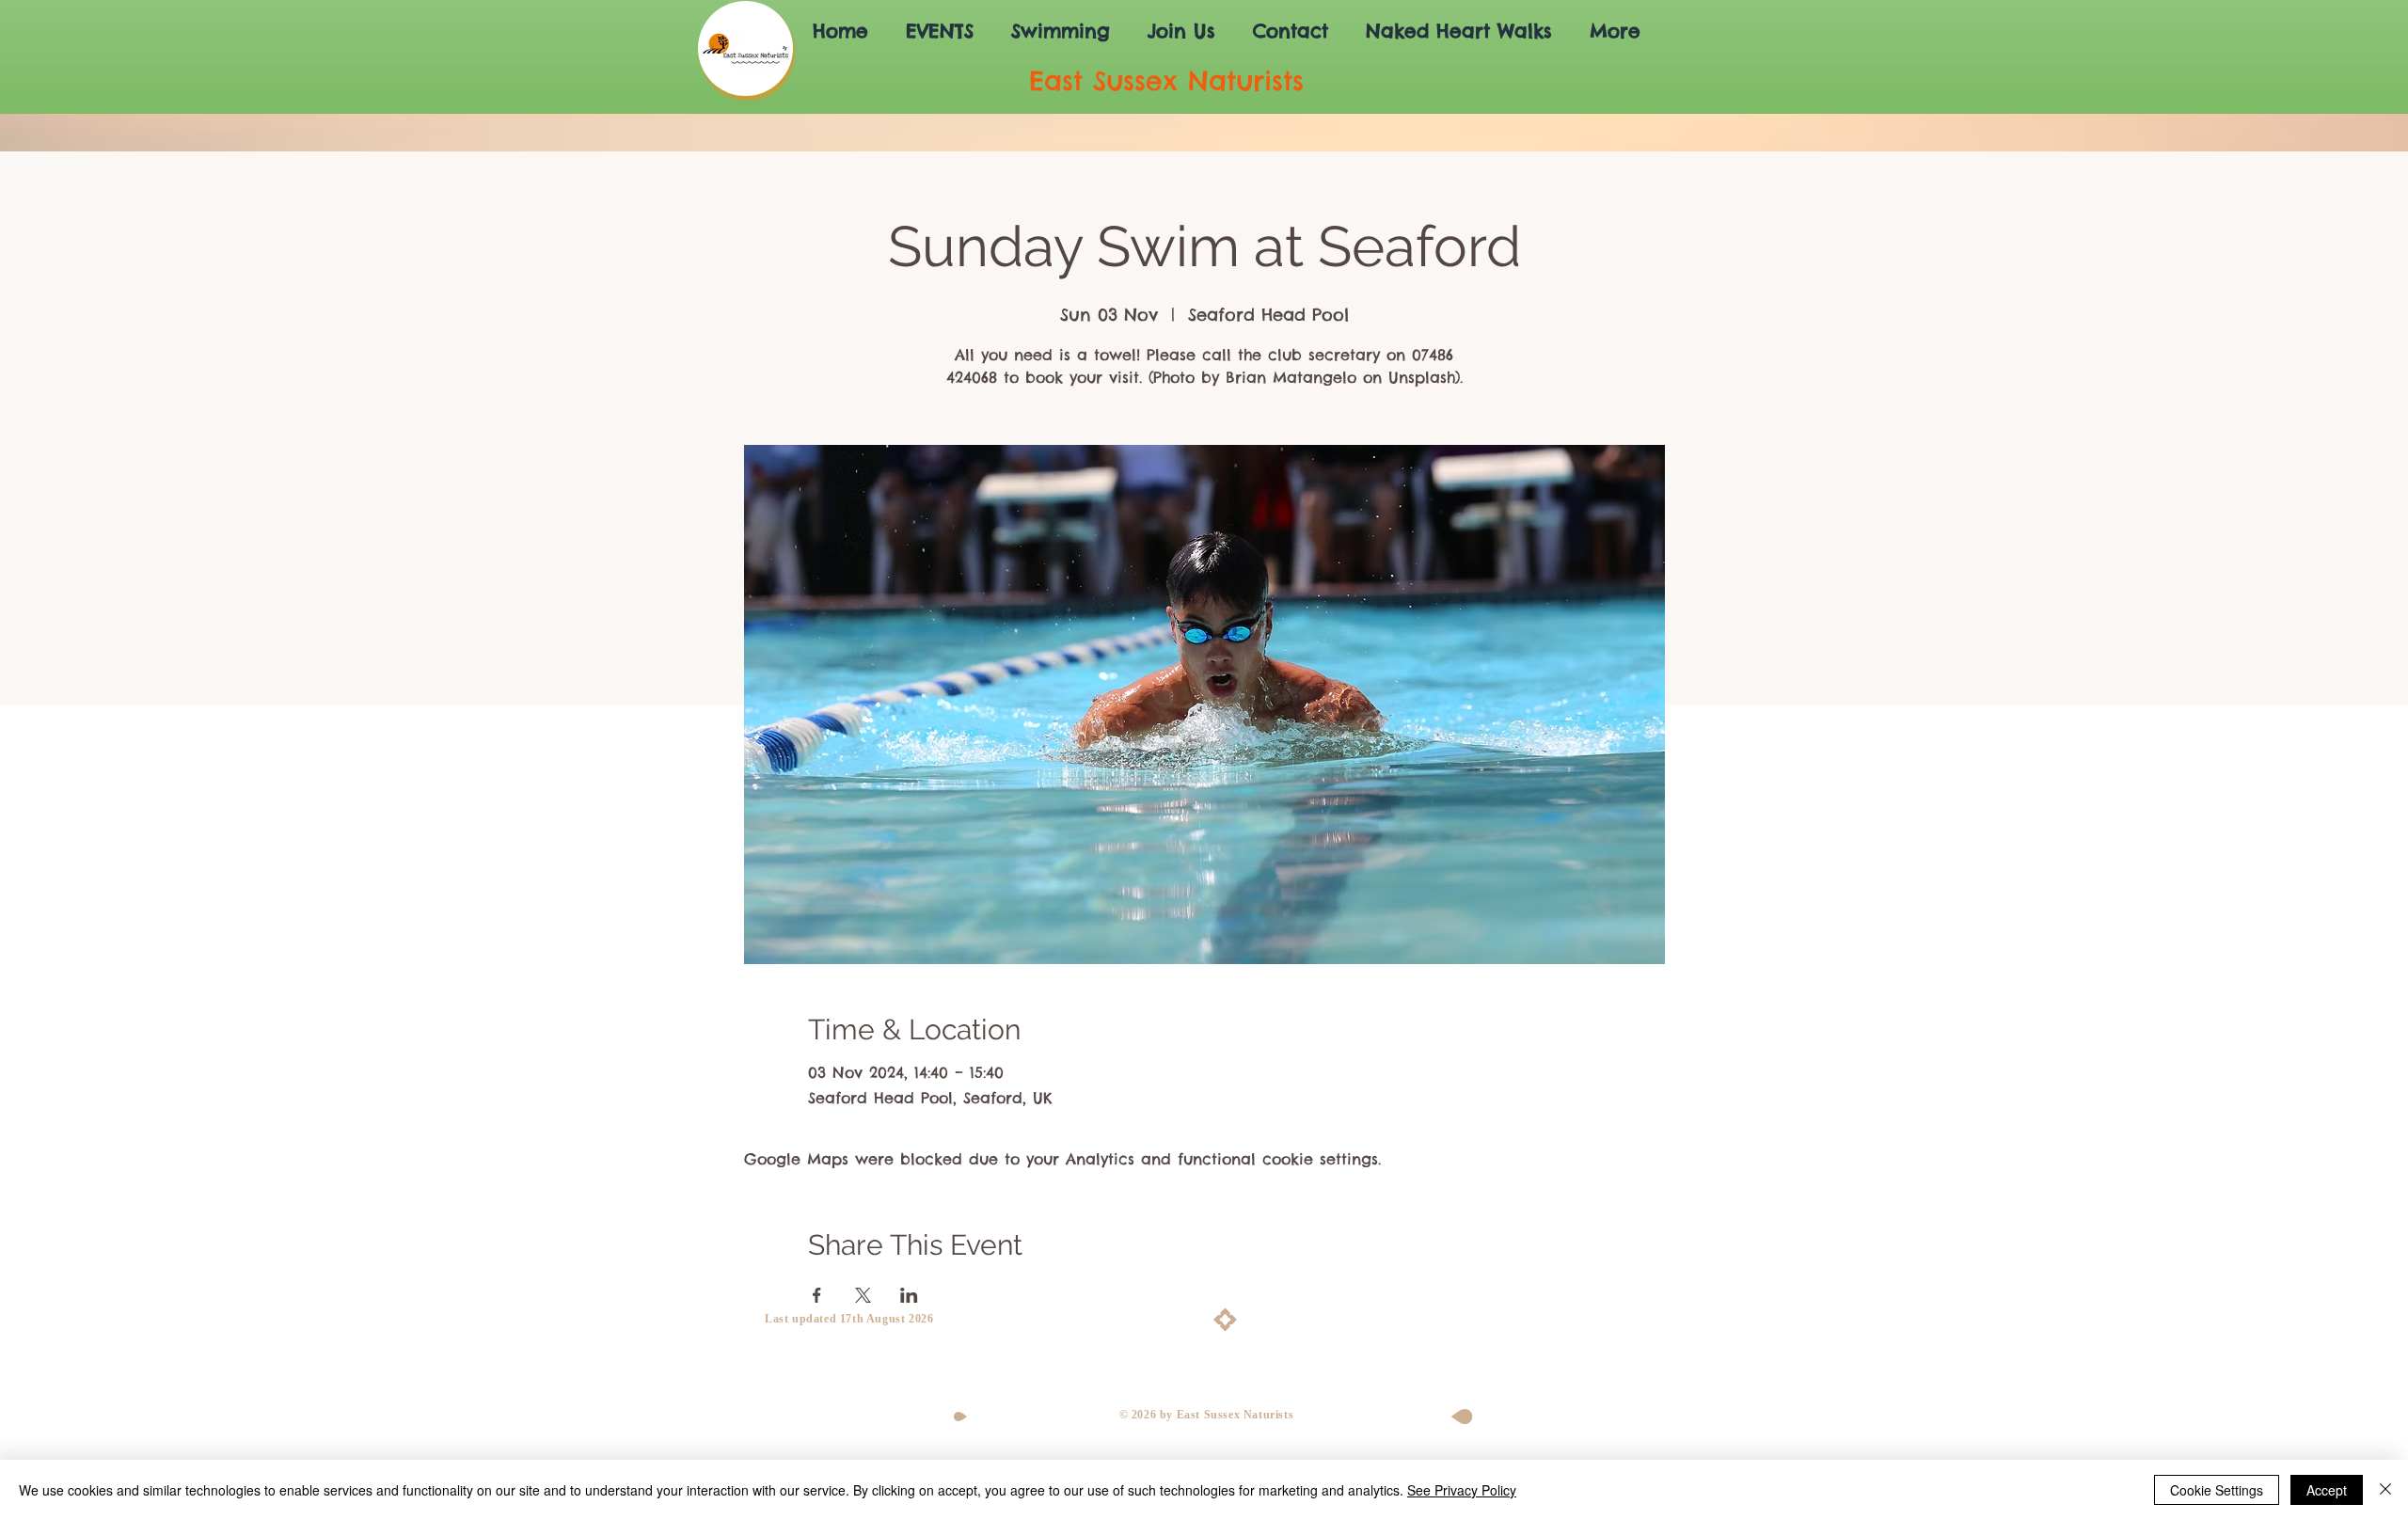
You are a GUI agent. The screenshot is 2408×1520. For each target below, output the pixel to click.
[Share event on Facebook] (817, 1295)
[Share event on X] (863, 1295)
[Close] (2385, 1490)
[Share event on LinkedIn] (909, 1295)
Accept (2327, 1490)
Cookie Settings (2217, 1490)
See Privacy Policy (1462, 1490)
